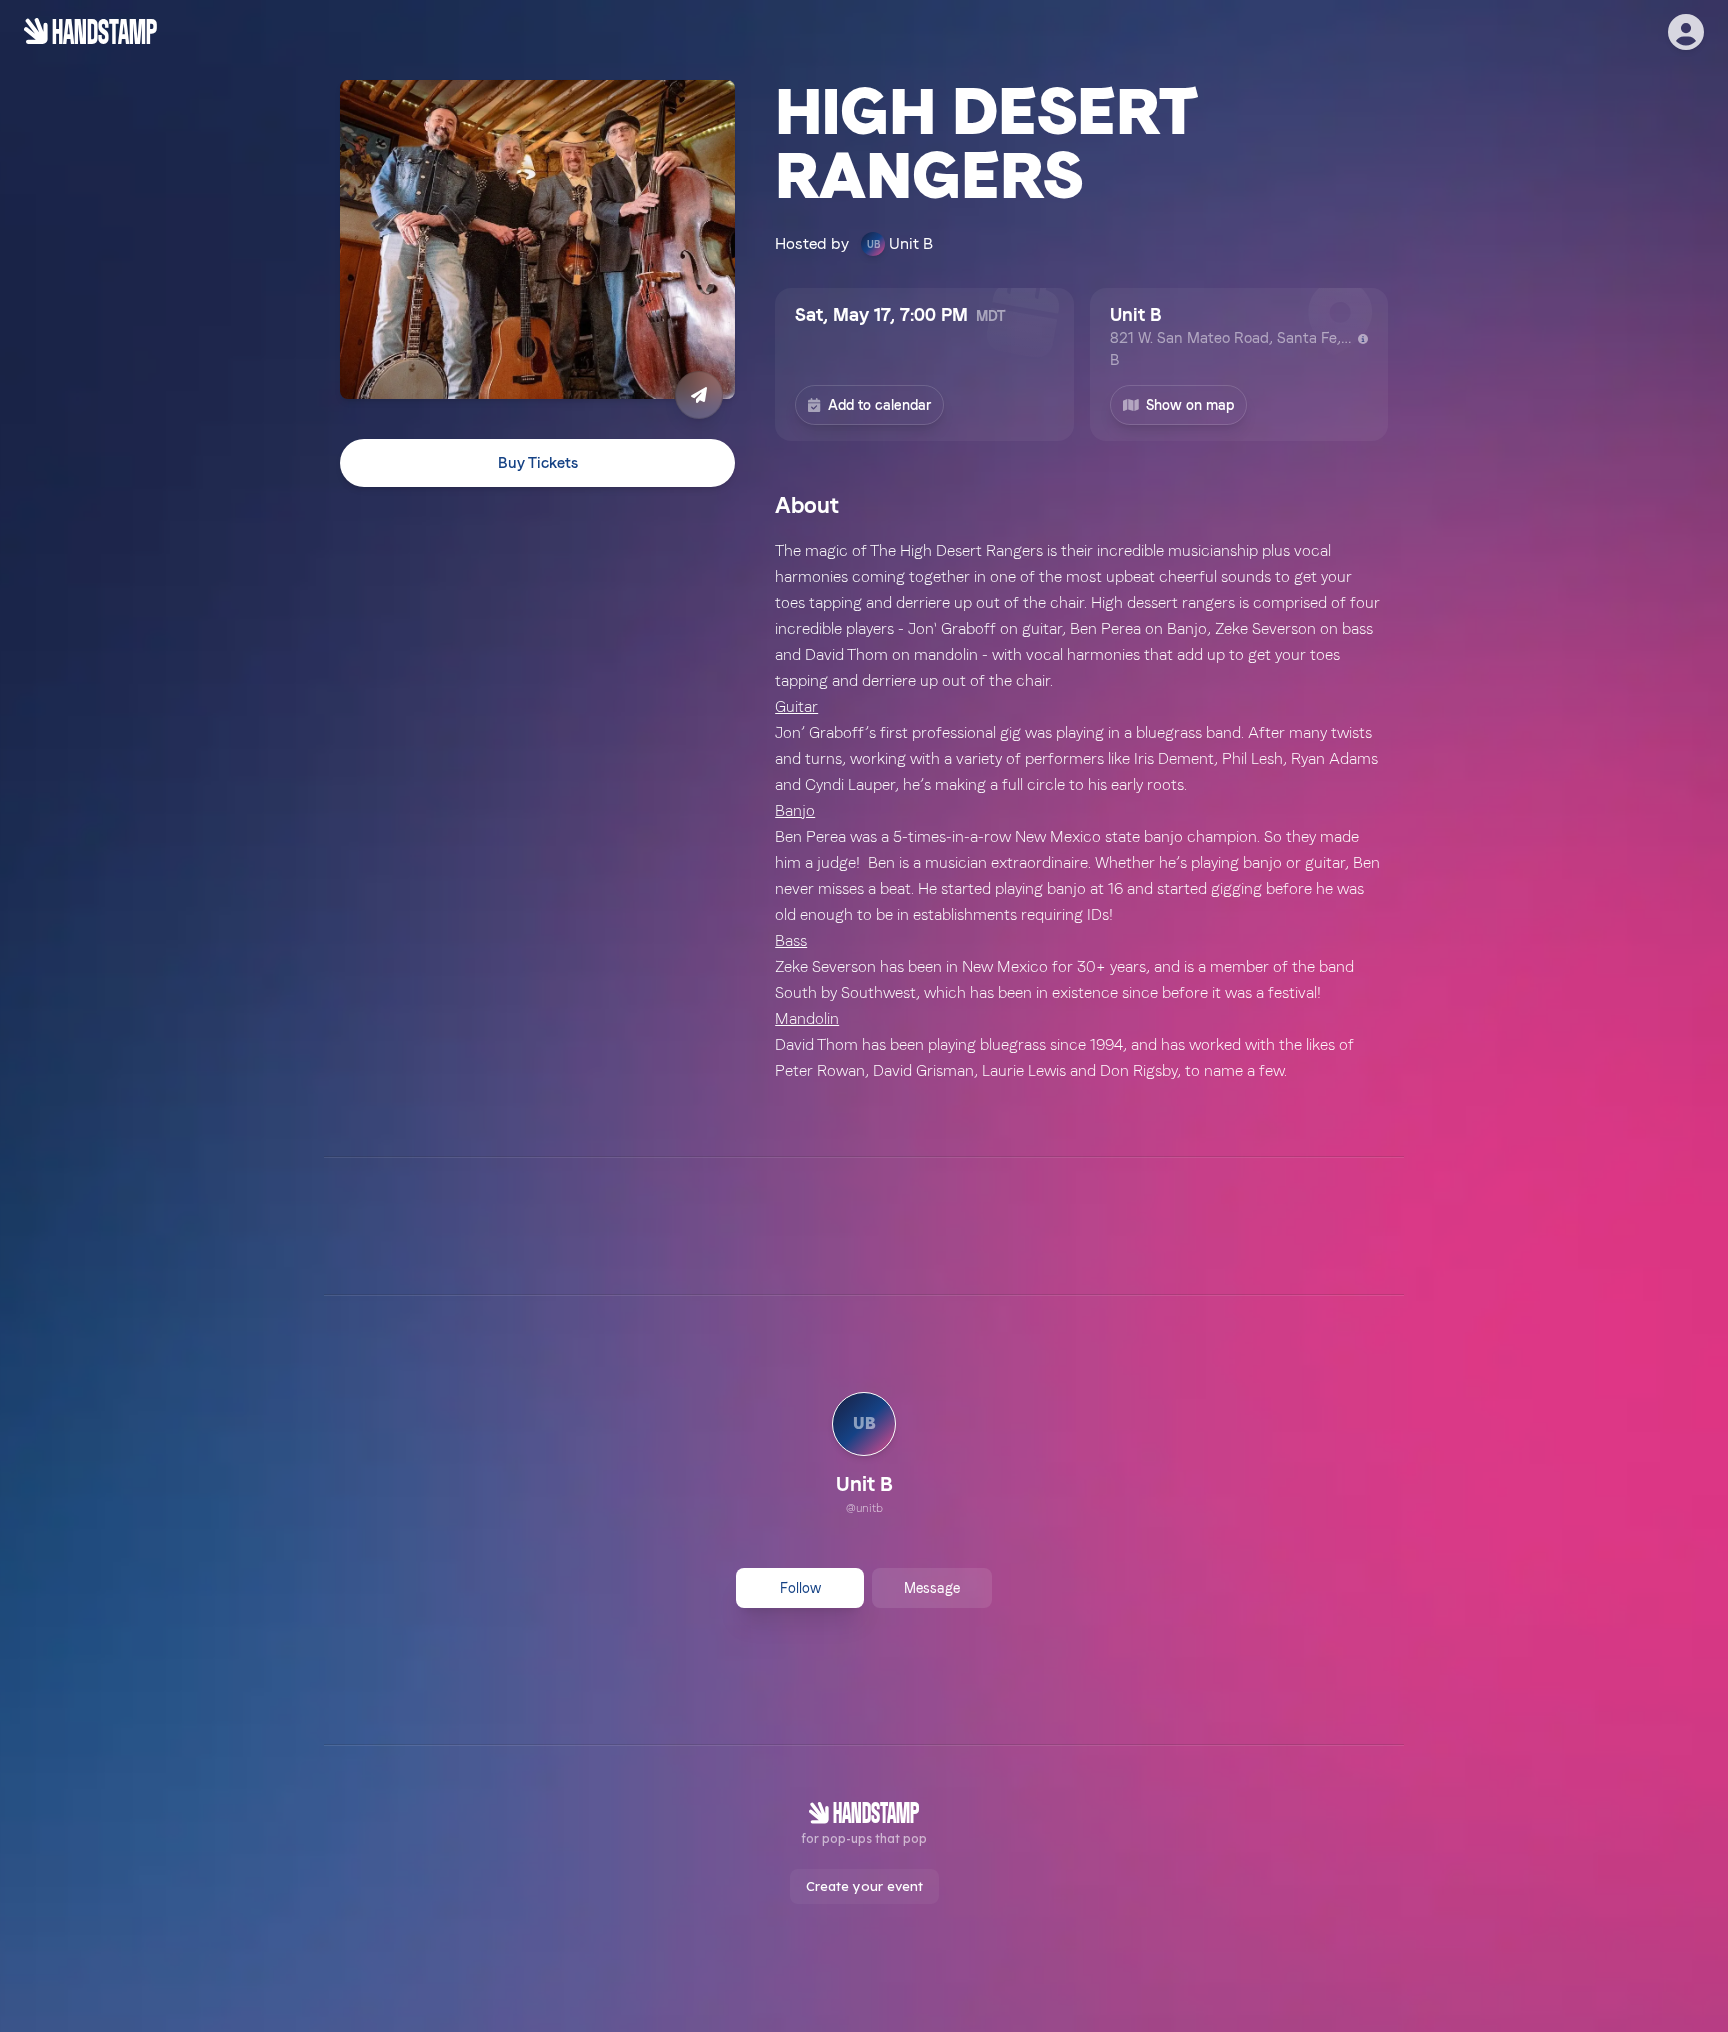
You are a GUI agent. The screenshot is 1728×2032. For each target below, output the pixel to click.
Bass (791, 940)
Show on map (1190, 405)
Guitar (796, 706)
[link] (864, 1456)
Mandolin (807, 1018)
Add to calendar (879, 405)
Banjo (795, 810)
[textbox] (1081, 811)
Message (932, 1588)
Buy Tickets (538, 463)
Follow (800, 1588)
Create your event (864, 1886)
